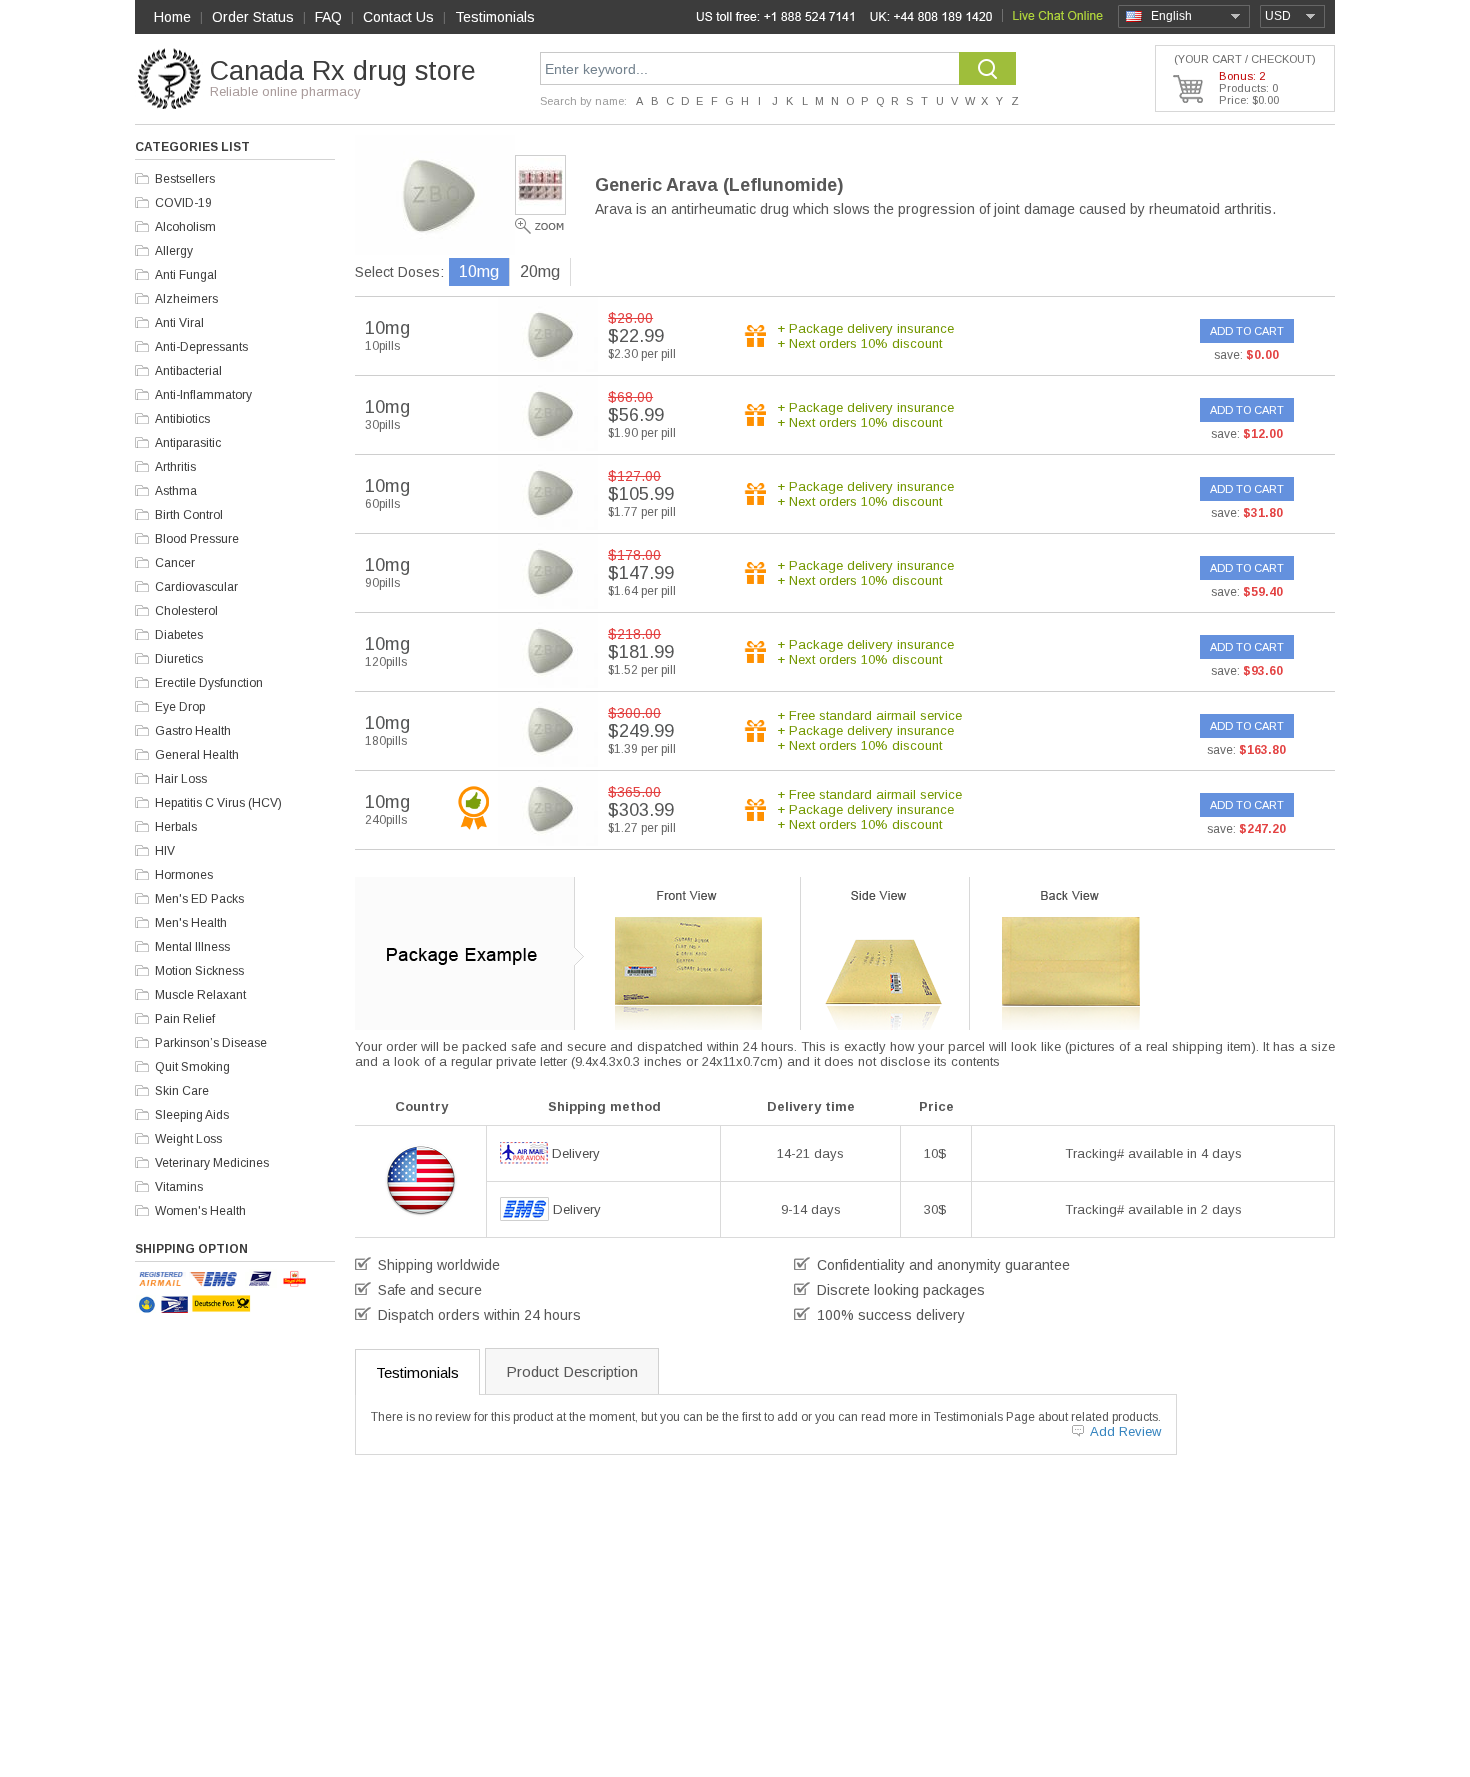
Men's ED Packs (199, 899)
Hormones (184, 875)
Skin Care (182, 1091)
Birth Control (189, 515)
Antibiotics (182, 419)
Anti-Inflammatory (203, 395)
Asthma (176, 491)
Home (172, 17)
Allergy (174, 251)
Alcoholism (185, 227)
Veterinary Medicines (212, 1163)
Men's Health (191, 923)
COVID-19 (183, 203)
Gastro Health (193, 731)
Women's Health (200, 1211)
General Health (197, 755)
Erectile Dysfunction (209, 683)
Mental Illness (192, 947)
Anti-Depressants (201, 347)
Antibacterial (188, 371)
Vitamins (179, 1187)
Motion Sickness (199, 971)
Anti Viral (179, 323)
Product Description (572, 1371)
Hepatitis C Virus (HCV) (218, 803)
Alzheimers (186, 299)
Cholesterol (186, 611)
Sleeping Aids (192, 1115)
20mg (540, 271)
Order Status (253, 17)
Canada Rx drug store (343, 71)
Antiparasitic (188, 443)
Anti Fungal (186, 275)
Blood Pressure (197, 539)
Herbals (176, 827)
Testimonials (495, 17)
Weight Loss (188, 1139)
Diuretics (179, 659)
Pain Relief (185, 1019)
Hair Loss (181, 779)
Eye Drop (180, 707)
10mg (479, 271)
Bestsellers (185, 179)
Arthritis (175, 467)
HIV (165, 851)
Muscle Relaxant (200, 995)
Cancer (175, 563)
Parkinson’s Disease (211, 1043)
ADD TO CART (1247, 331)
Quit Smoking (192, 1067)
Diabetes (179, 635)
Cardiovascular (196, 587)
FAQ (328, 17)
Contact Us (398, 17)
